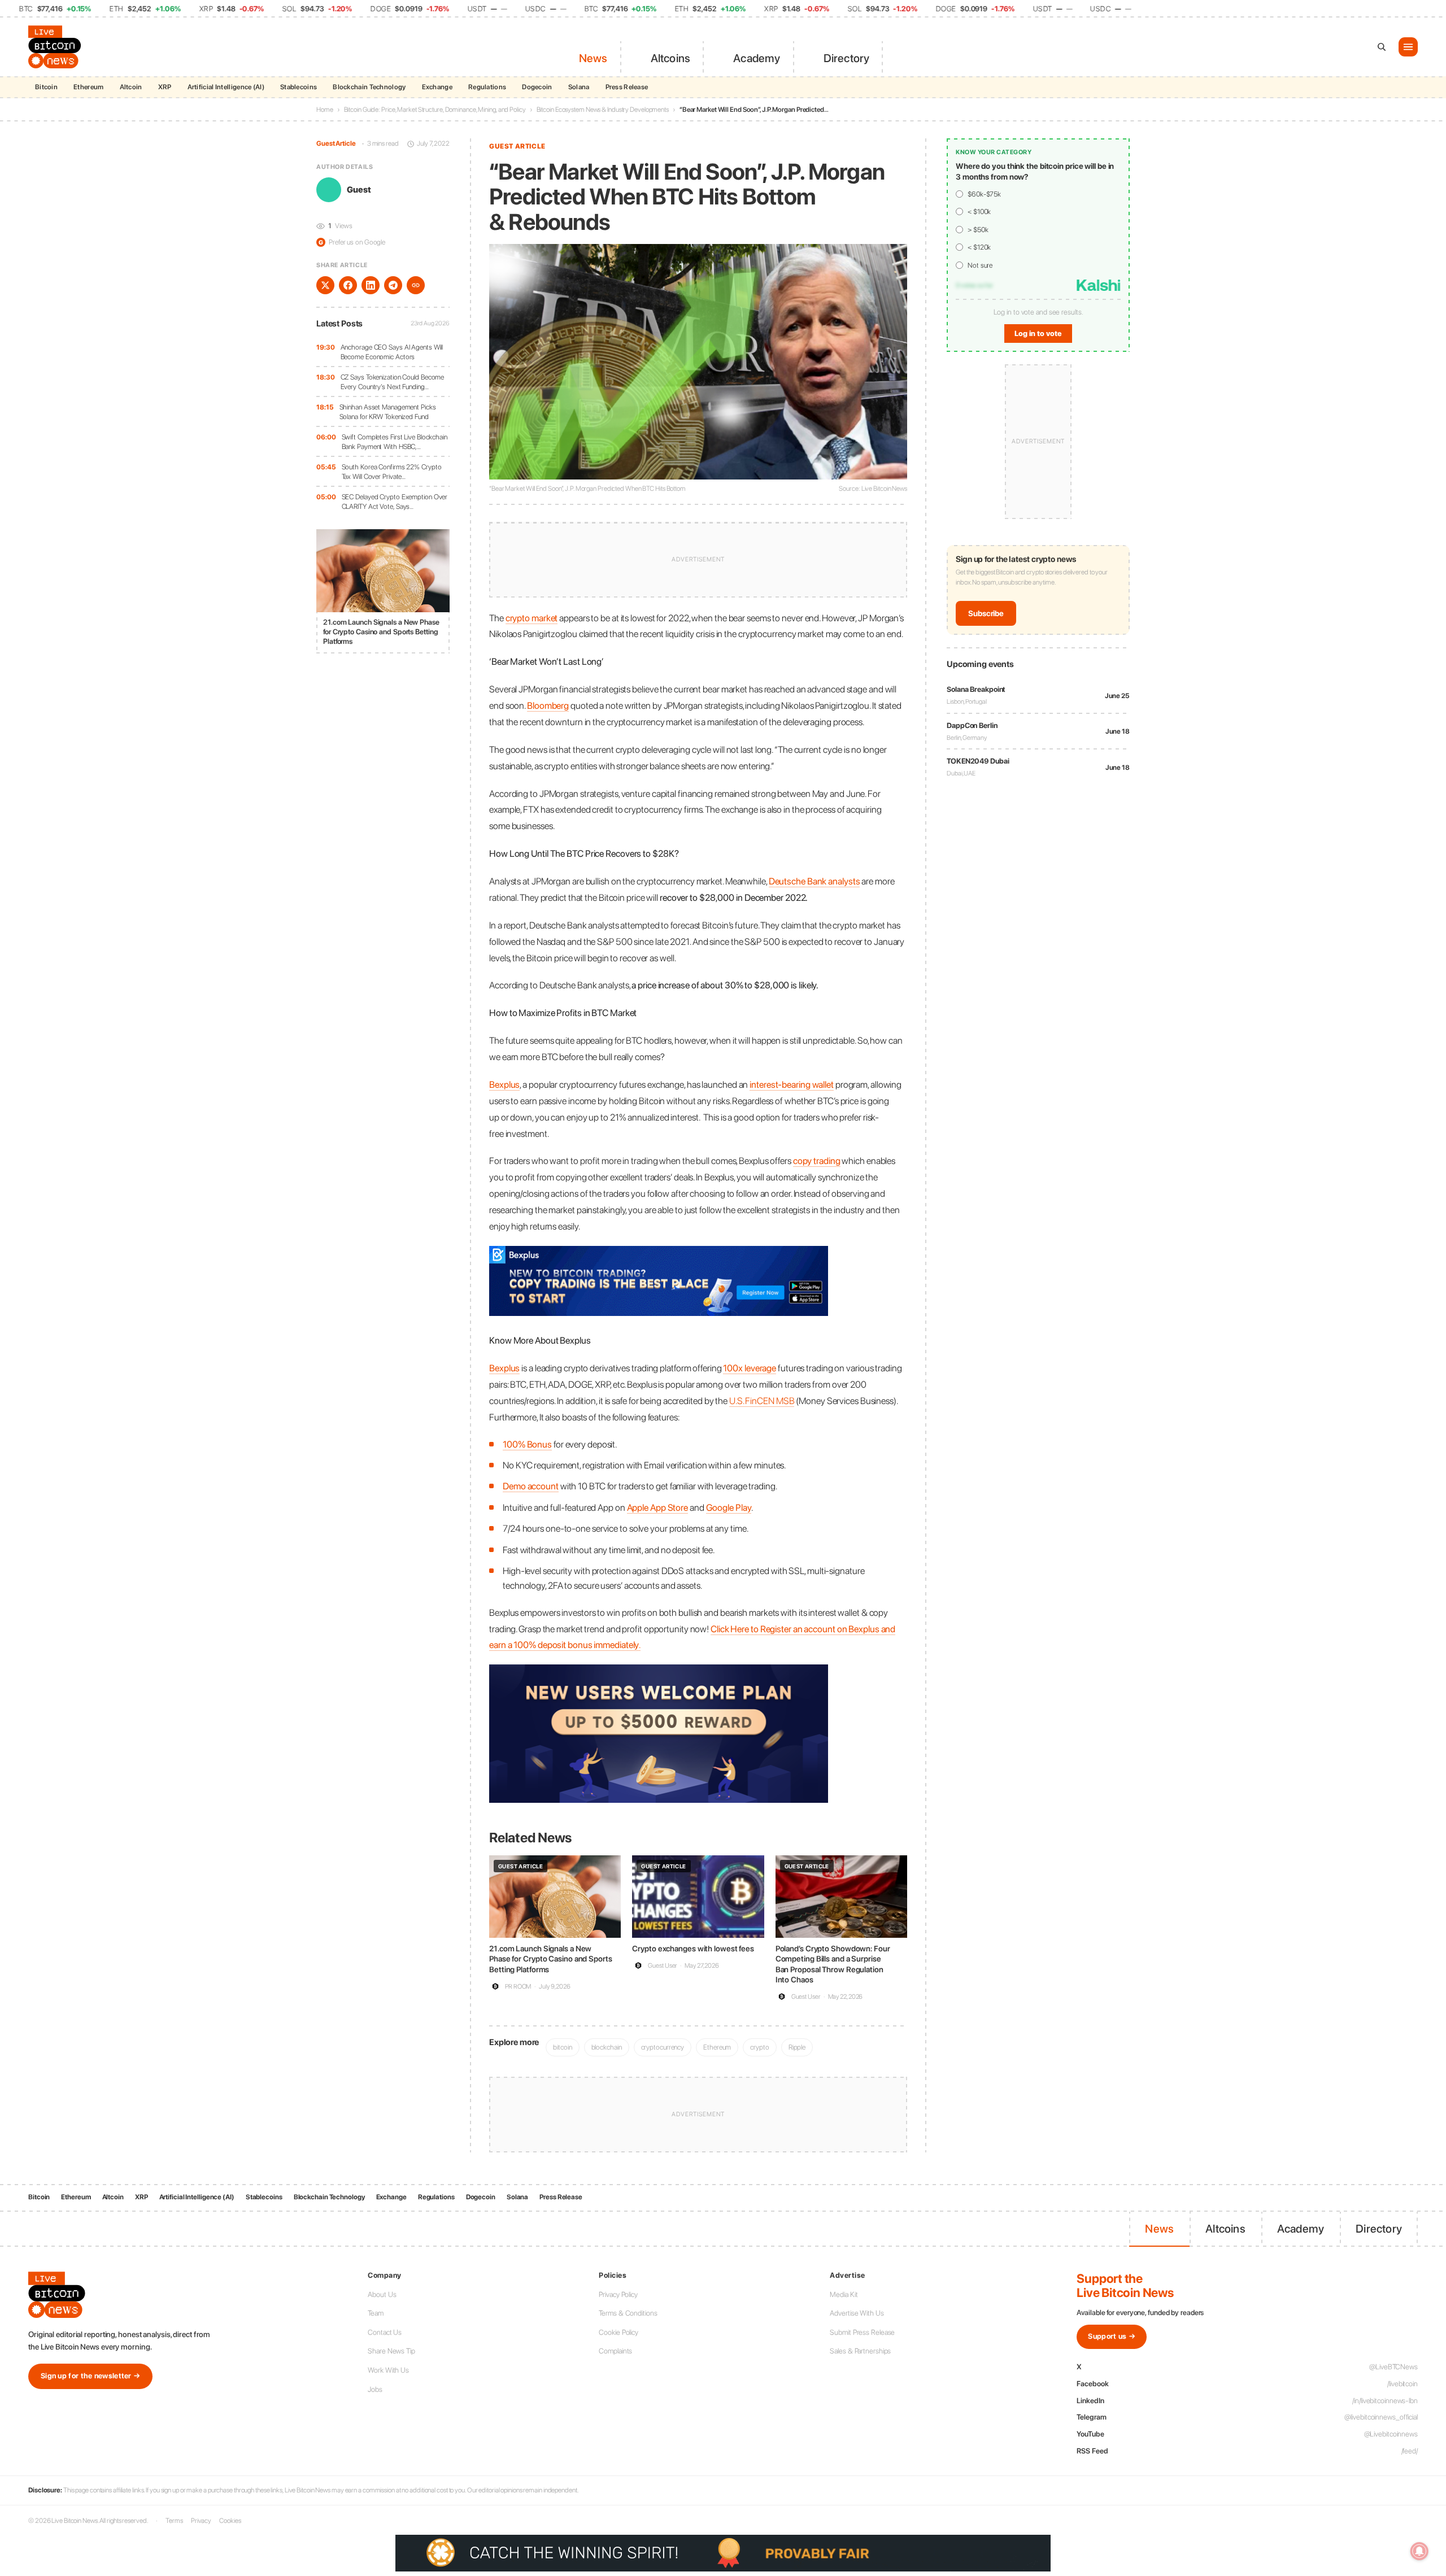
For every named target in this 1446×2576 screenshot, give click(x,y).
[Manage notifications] (1419, 2551)
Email (618, 1285)
